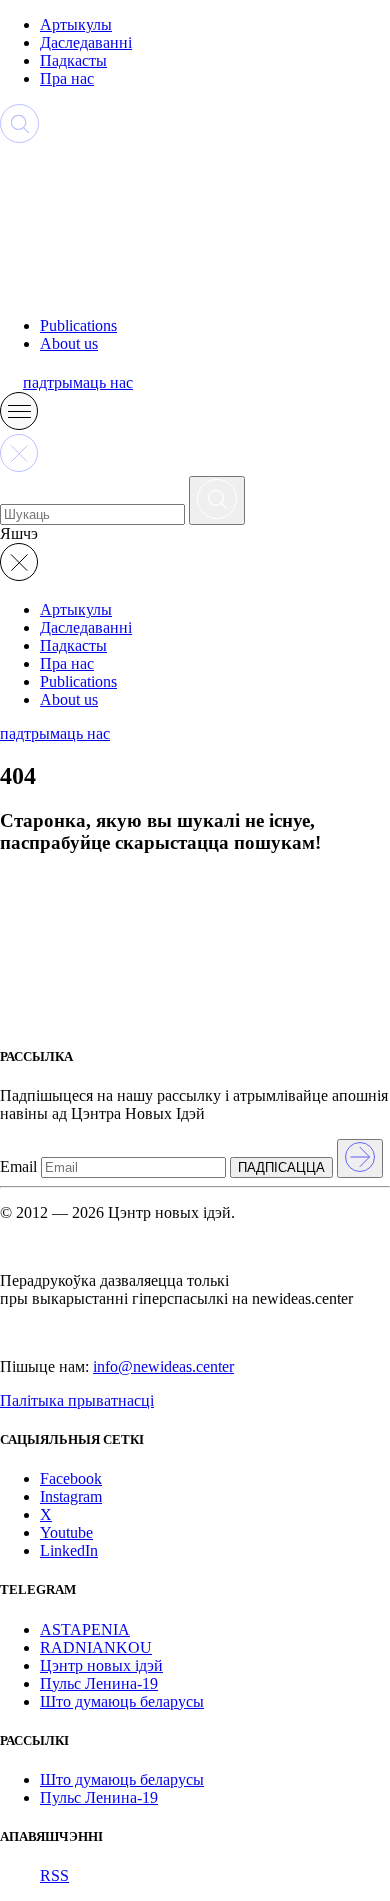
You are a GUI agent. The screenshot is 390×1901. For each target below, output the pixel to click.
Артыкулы (76, 24)
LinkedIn (69, 1550)
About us (69, 343)
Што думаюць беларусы (122, 1701)
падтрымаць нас (78, 382)
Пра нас (67, 78)
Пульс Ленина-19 (99, 1683)
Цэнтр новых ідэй (101, 1665)
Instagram (71, 1496)
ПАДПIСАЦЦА (281, 1167)
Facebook (71, 1478)
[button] (19, 424)
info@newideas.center (163, 1366)
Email (18, 1166)
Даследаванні (86, 42)
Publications (78, 325)
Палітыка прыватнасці (77, 1400)
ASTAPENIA (85, 1629)
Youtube (66, 1532)
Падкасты (73, 60)
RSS (54, 1875)
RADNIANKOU (96, 1647)
